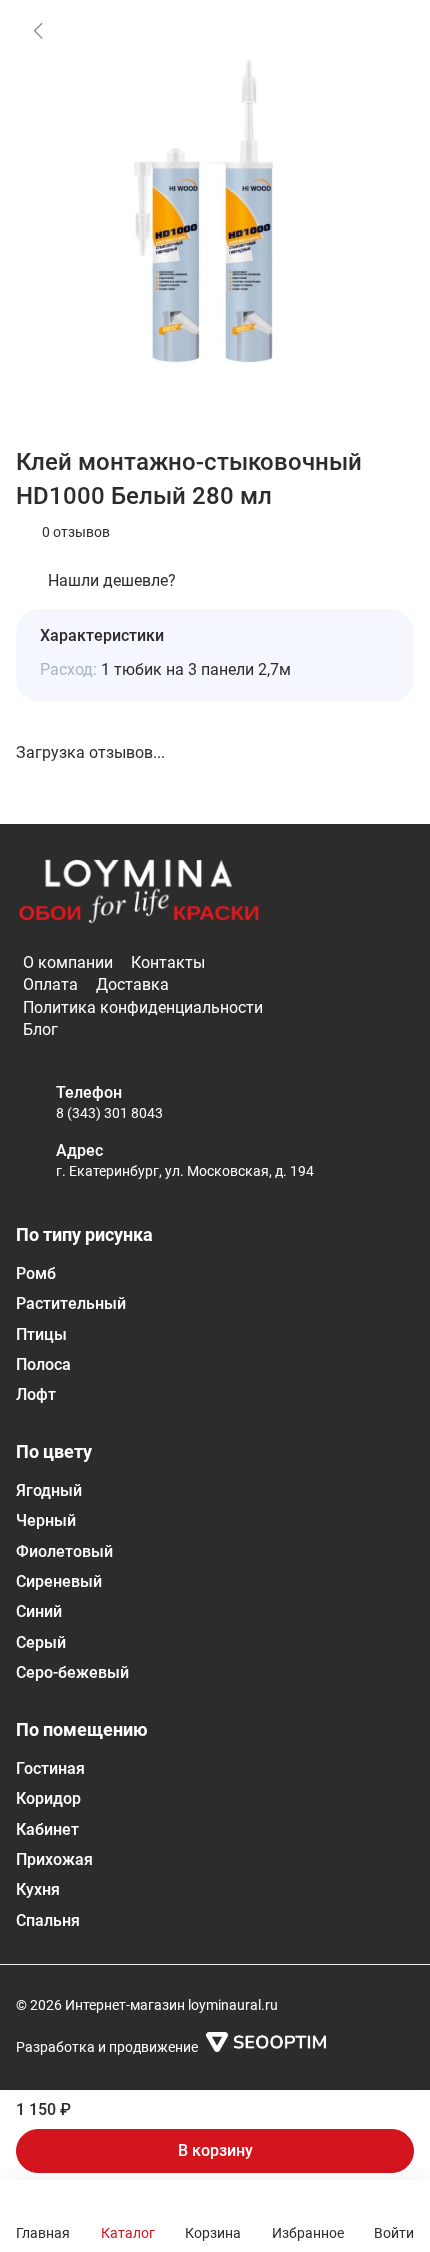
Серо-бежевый (72, 1672)
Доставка (132, 984)
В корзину (215, 2150)
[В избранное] (384, 30)
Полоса (43, 1364)
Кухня (38, 1889)
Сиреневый (59, 1581)
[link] (38, 30)
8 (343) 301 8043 (109, 1113)
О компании (68, 962)
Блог (40, 1029)
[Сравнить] (384, 82)
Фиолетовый (64, 1551)
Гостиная (50, 1768)
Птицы (41, 1334)
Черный (46, 1520)
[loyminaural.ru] (139, 892)
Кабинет (47, 1829)
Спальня (48, 1920)
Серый (41, 1642)
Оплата (50, 984)
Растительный (71, 1303)
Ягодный (49, 1490)
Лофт (36, 1394)
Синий (39, 1611)
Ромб (36, 1273)
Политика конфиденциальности (143, 1007)
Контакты (168, 962)
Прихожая (54, 1859)
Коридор (48, 1798)
